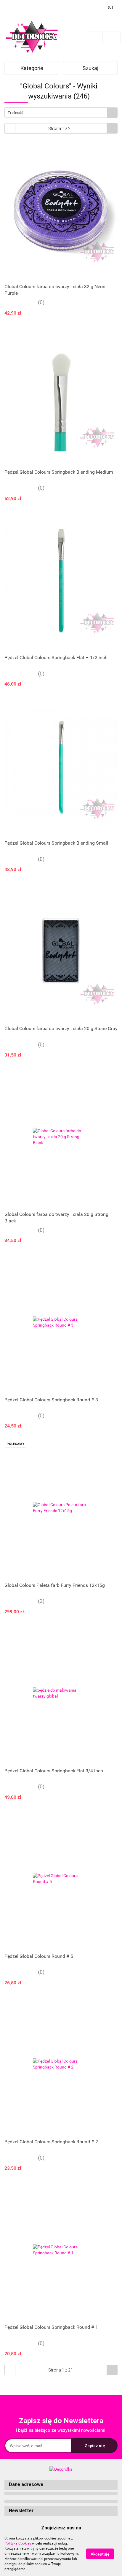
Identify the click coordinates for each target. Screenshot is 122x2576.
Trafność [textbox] (16, 113)
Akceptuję (100, 2554)
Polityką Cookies (18, 2543)
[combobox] (61, 113)
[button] (61, 2485)
